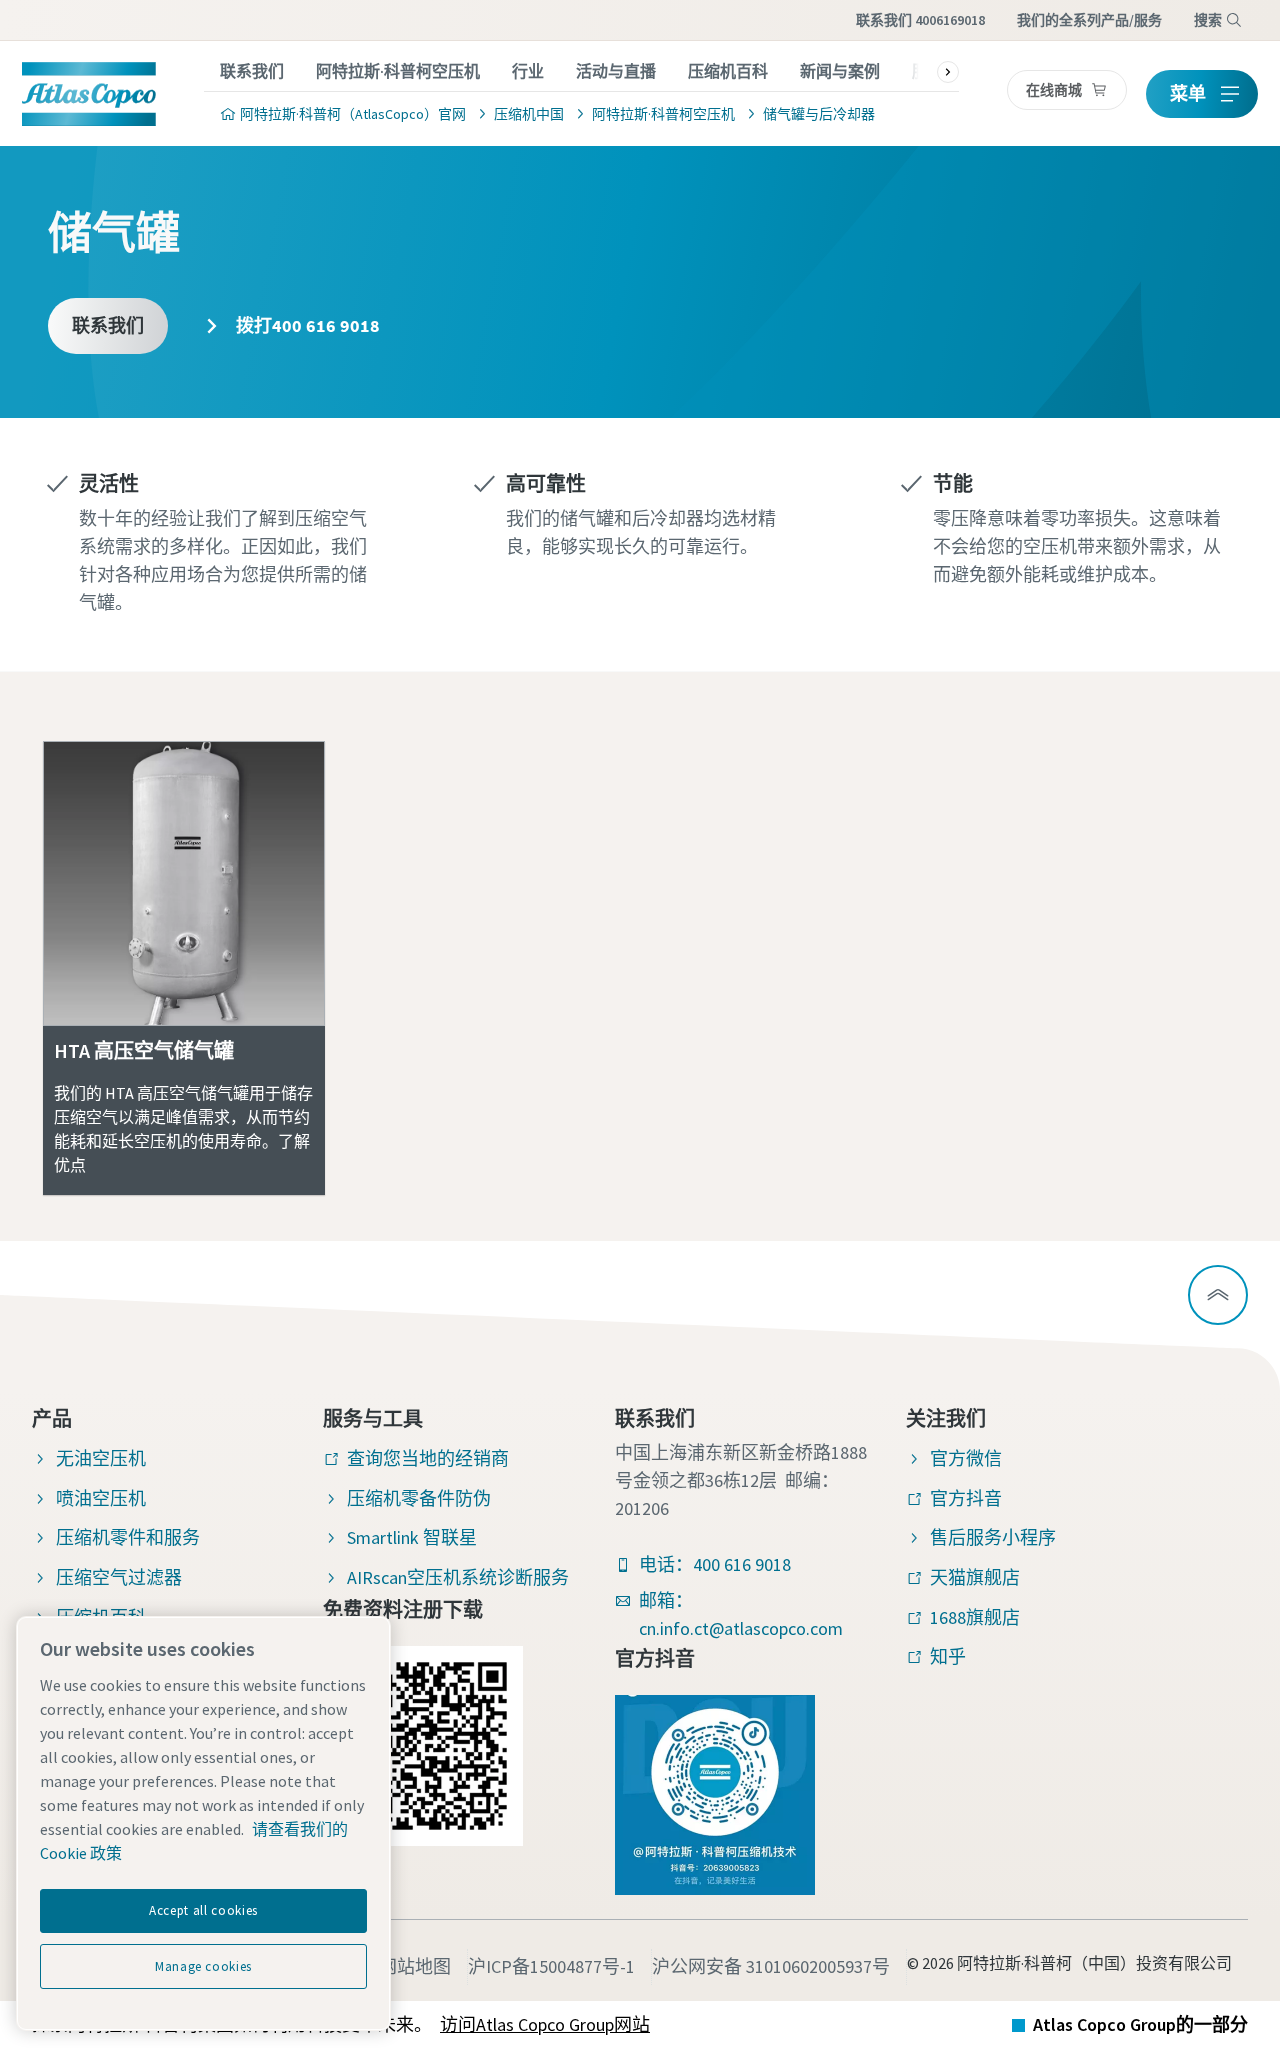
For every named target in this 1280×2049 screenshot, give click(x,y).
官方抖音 (966, 1498)
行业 (528, 71)
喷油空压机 (101, 1498)
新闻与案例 (840, 71)
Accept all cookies (203, 1910)
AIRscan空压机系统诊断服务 (458, 1577)
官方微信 (966, 1458)
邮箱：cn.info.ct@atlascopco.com (741, 1614)
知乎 (948, 1656)
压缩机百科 (728, 71)
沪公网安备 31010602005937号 (771, 1966)
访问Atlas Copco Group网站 (545, 2024)
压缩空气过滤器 (119, 1577)
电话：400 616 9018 (715, 1564)
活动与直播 (616, 71)
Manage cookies (203, 1965)
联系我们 (252, 71)
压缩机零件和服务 (128, 1537)
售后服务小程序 (993, 1537)
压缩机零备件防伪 (419, 1498)
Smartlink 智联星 (412, 1537)
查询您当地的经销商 (428, 1458)
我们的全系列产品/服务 (1089, 20)
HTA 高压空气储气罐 (144, 1050)
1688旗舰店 (975, 1617)
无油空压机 (101, 1458)
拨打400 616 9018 (306, 325)
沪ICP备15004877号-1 (551, 1966)
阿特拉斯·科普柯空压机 (398, 71)
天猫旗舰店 (975, 1577)
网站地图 (415, 1966)
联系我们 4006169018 (920, 20)
